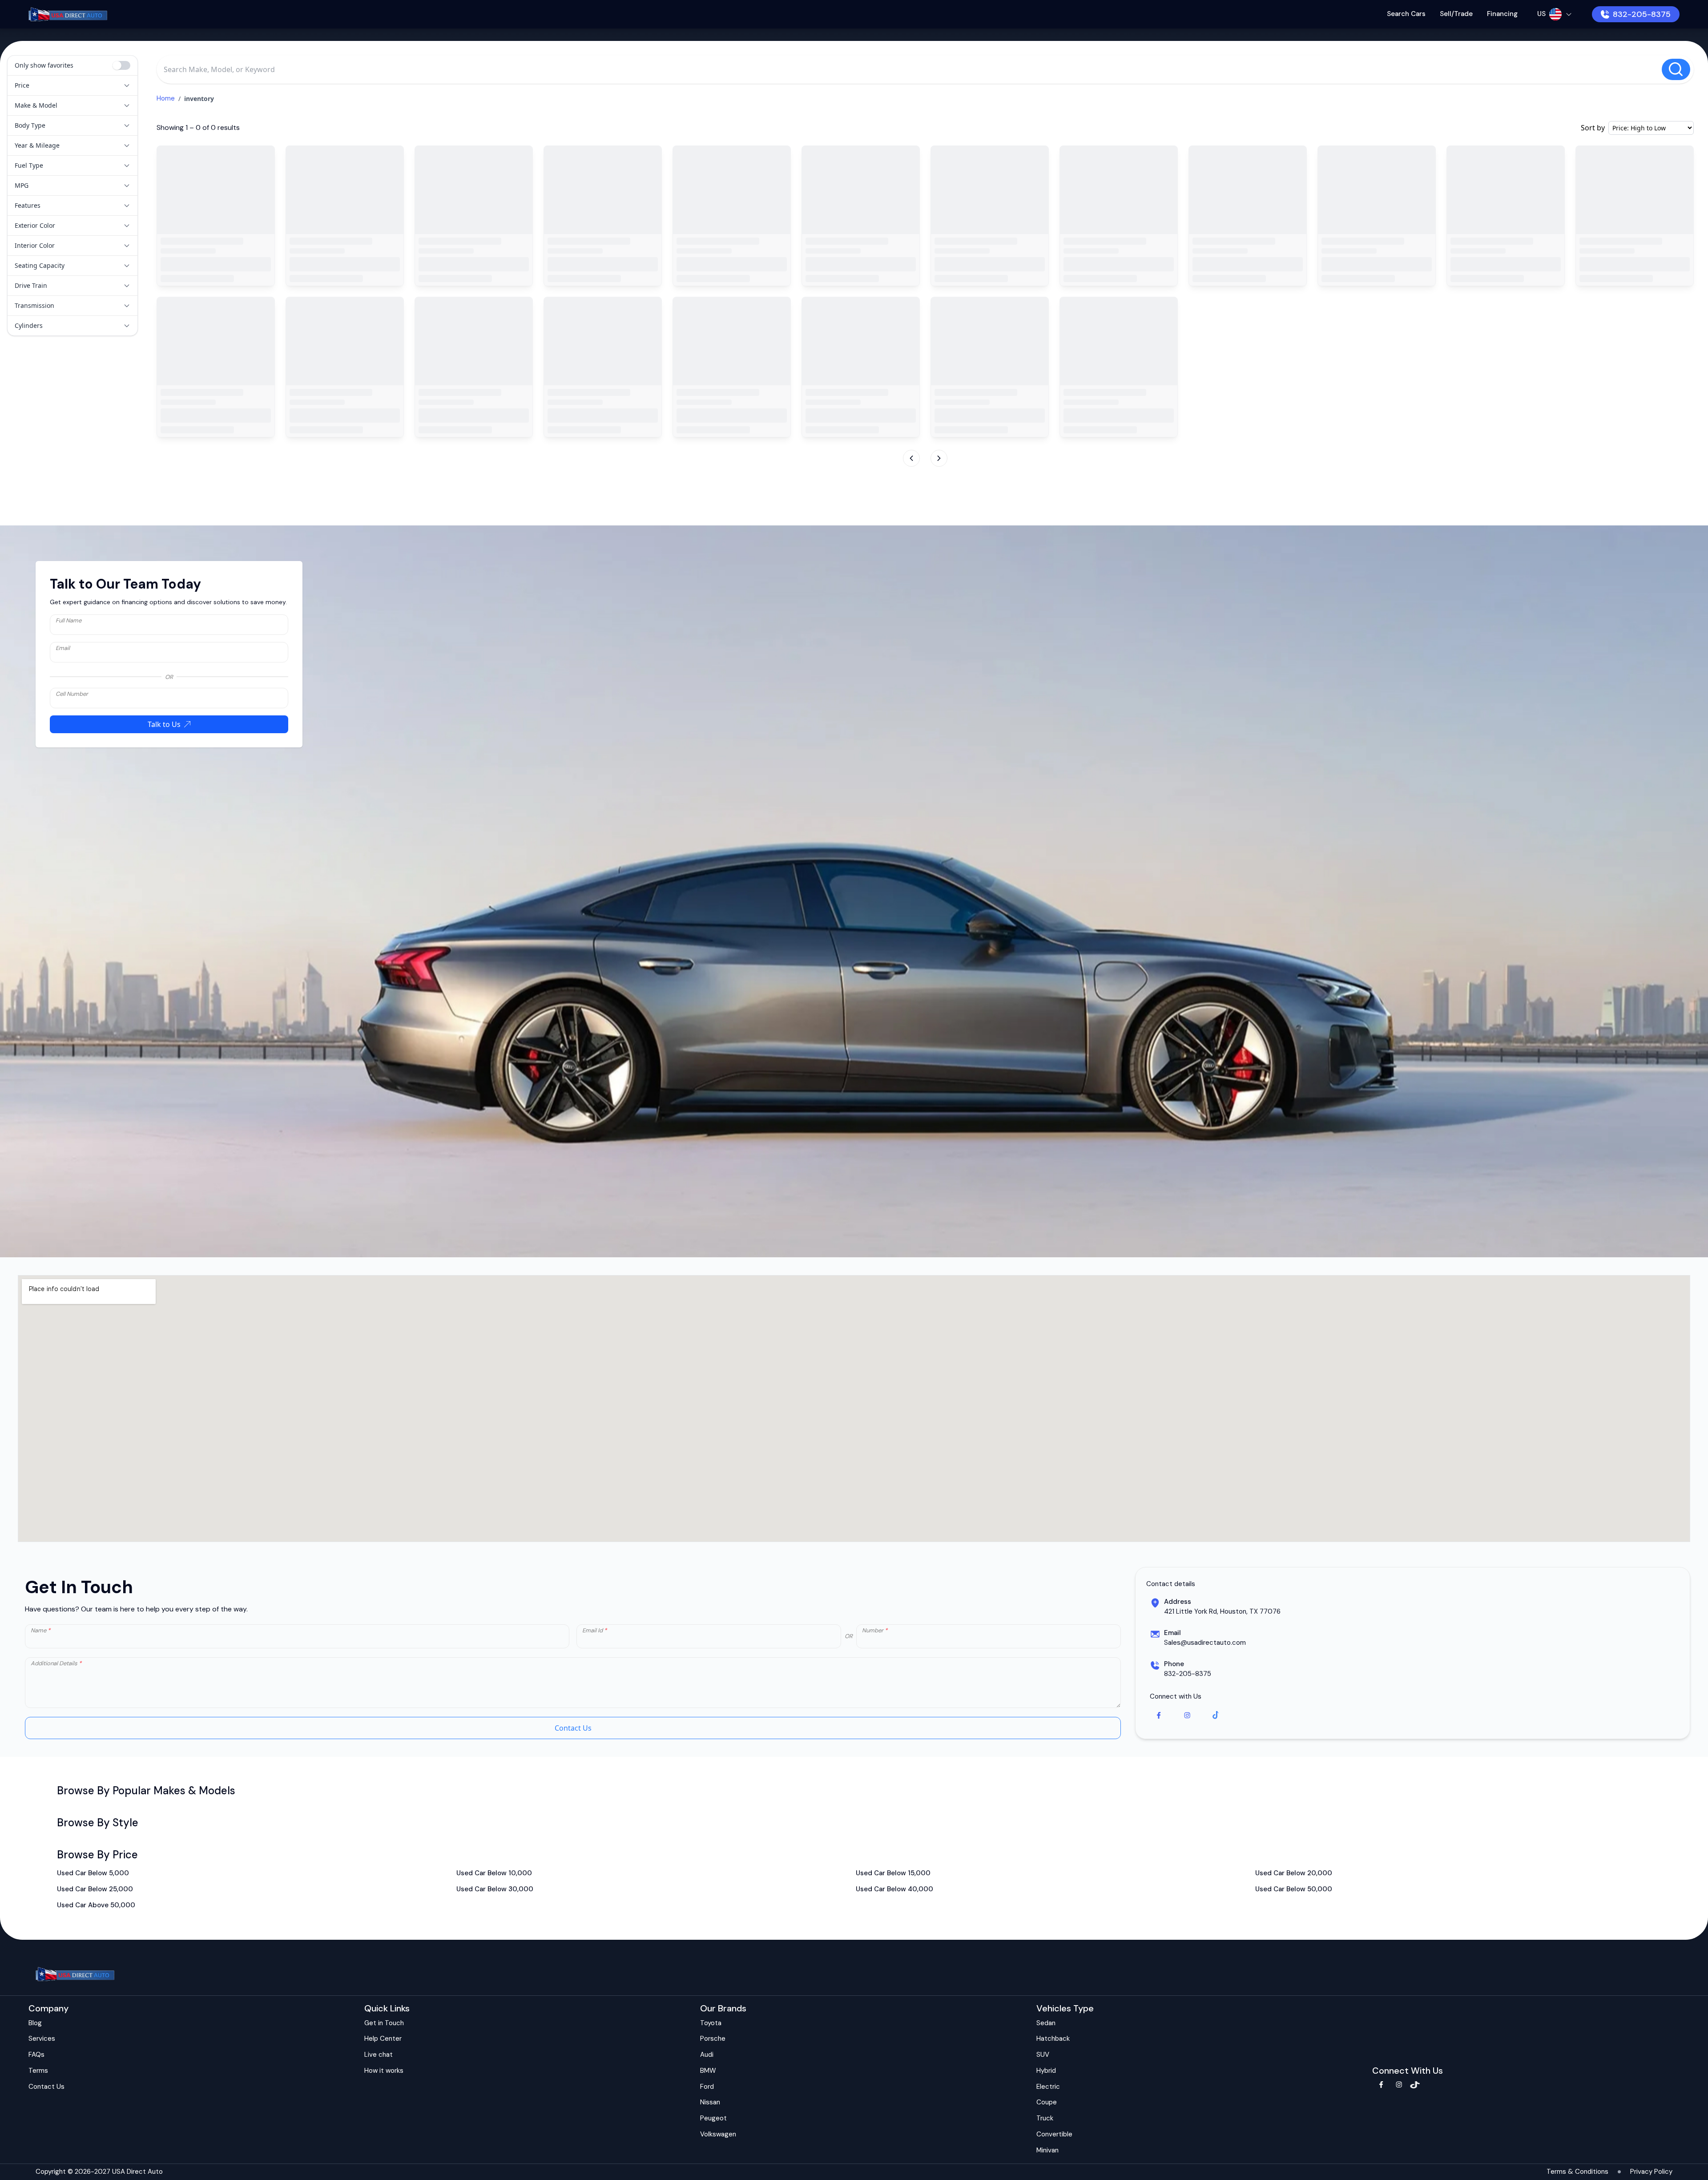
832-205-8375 (1642, 14)
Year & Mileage (37, 145)
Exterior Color (35, 225)
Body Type (30, 125)
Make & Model (36, 105)
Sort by (1593, 128)
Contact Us (573, 1728)
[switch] (121, 65)
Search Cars (1406, 14)
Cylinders (29, 325)
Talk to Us (164, 724)
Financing (1502, 14)
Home (166, 98)
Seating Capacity (40, 265)
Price (22, 85)
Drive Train (31, 285)
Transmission (34, 305)
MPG (22, 185)
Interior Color (35, 245)
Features (28, 205)
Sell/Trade (1456, 14)
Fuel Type (29, 165)
